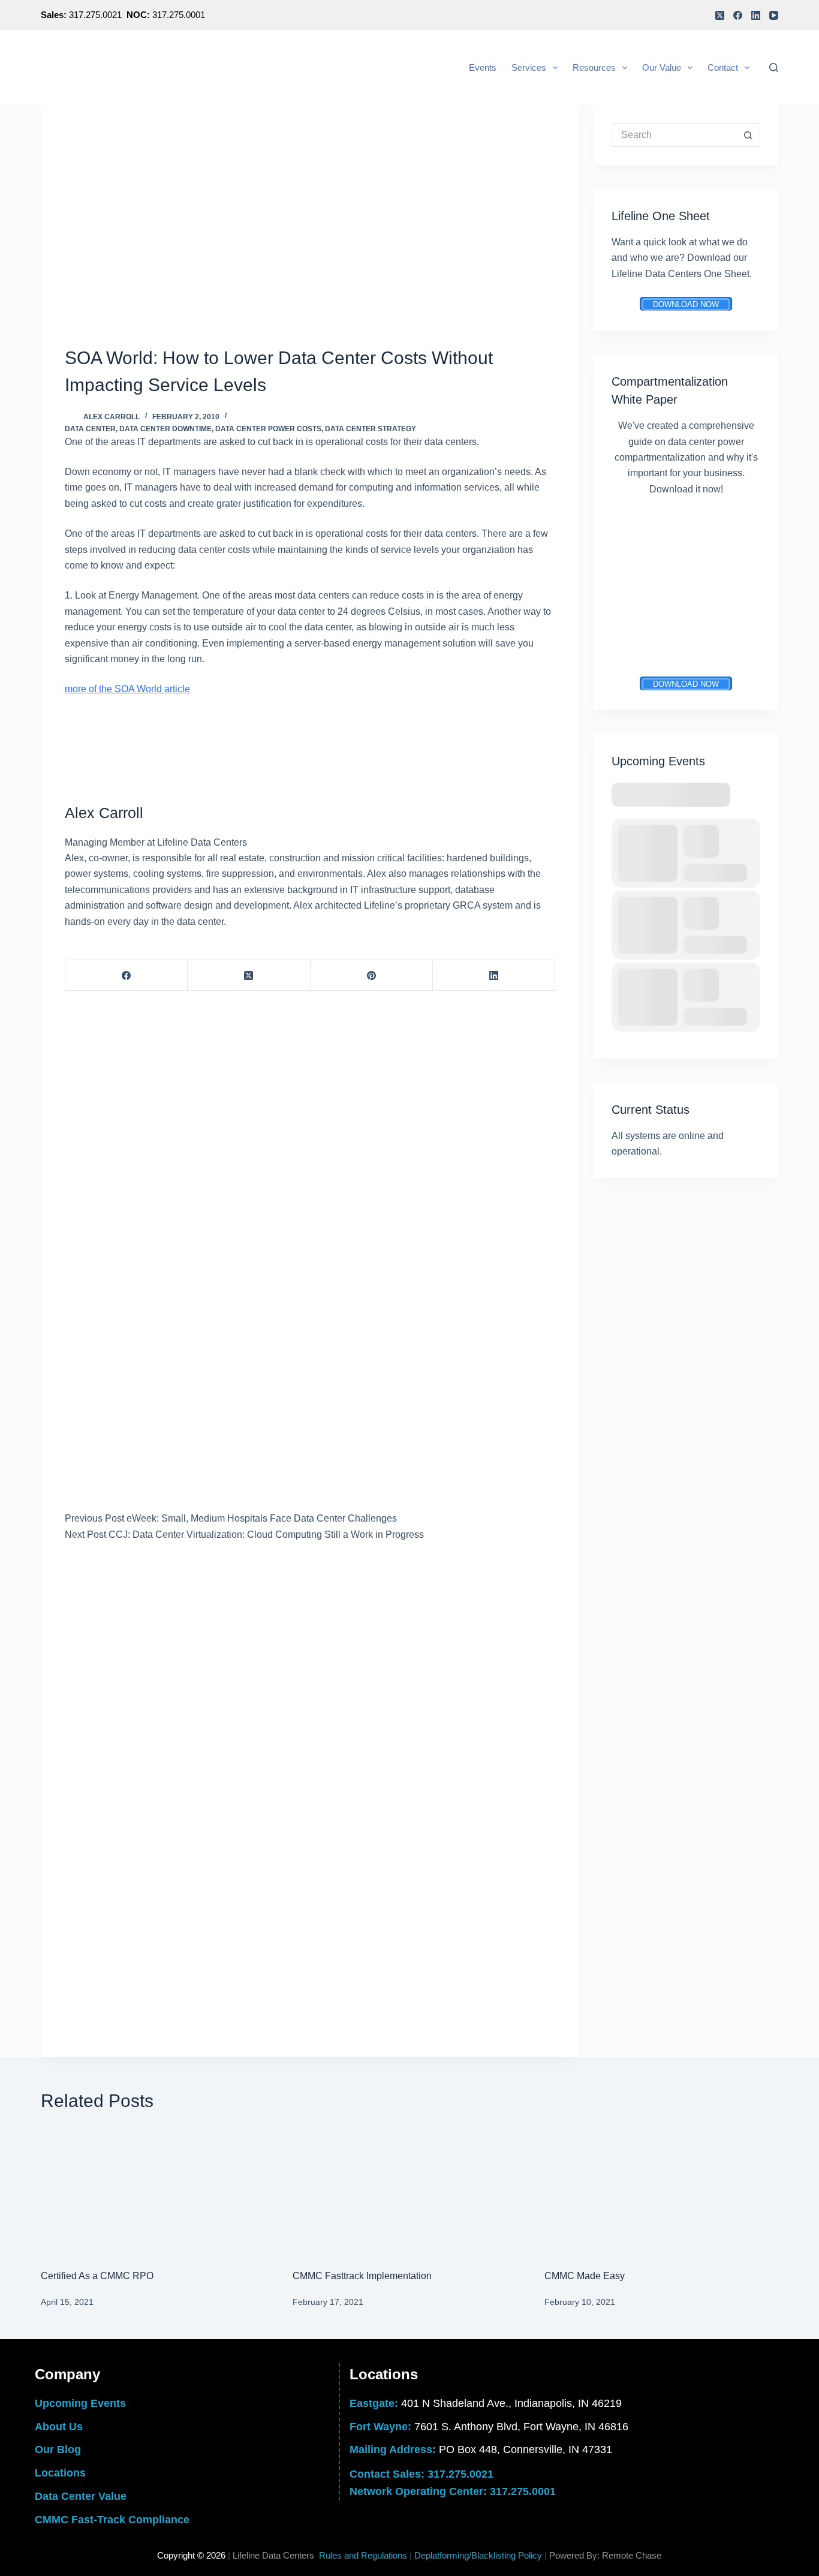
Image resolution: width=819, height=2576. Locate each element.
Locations (60, 2473)
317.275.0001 (523, 2491)
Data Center (90, 429)
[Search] (774, 67)
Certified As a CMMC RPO (97, 2276)
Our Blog (58, 2449)
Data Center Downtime (165, 429)
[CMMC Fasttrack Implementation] (409, 2191)
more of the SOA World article (127, 689)
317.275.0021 (460, 2474)
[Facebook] (738, 15)
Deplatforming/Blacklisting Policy (478, 2555)
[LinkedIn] (756, 15)
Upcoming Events (80, 2403)
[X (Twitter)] (720, 15)
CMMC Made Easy (585, 2276)
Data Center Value (81, 2496)
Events (483, 67)
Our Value (662, 67)
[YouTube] (774, 15)
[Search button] (748, 135)
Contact (723, 67)
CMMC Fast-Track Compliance (112, 2520)
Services (529, 67)
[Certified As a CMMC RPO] (158, 2191)
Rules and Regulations (363, 2555)
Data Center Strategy (371, 429)
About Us (59, 2427)
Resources (594, 67)
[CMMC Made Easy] (661, 2191)
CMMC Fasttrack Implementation (362, 2276)
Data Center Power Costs (268, 429)
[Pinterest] (372, 976)
